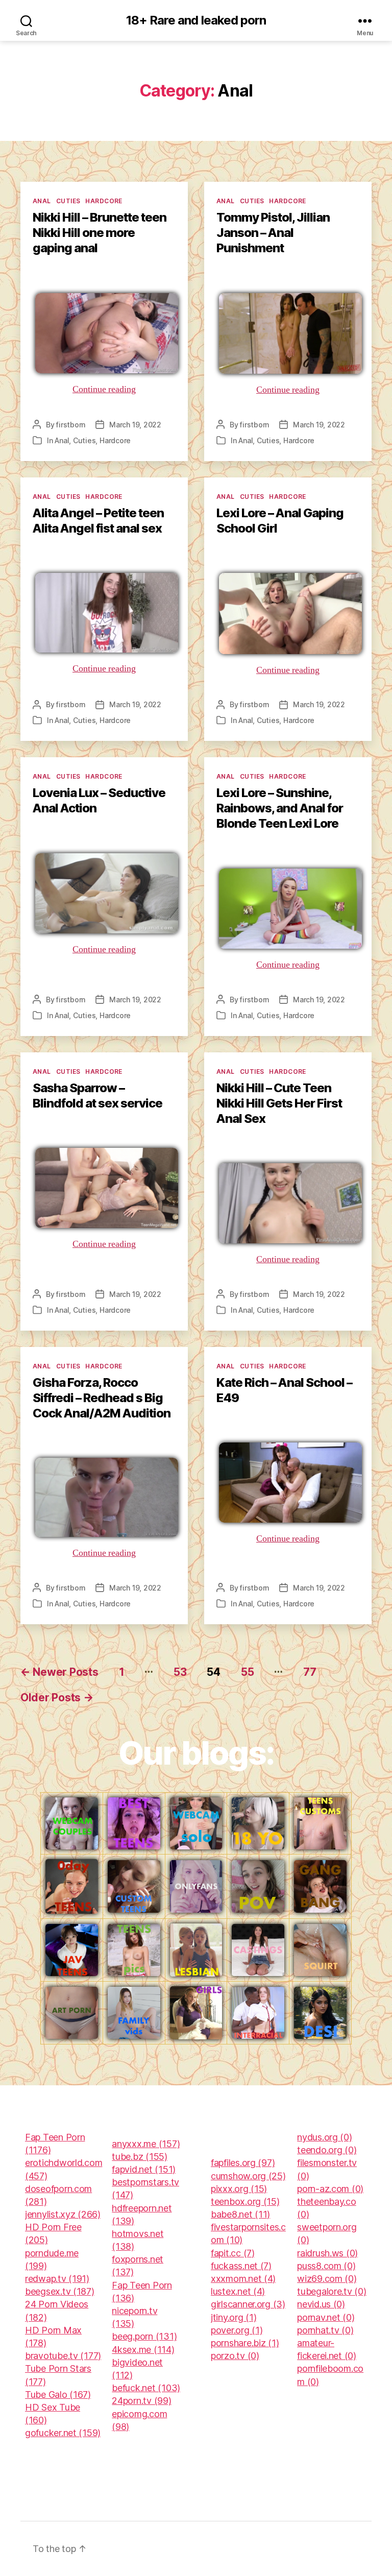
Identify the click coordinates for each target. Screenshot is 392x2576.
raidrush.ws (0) (327, 2253)
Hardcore (104, 201)
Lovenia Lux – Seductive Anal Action (99, 800)
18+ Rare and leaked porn (196, 20)
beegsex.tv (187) (60, 2291)
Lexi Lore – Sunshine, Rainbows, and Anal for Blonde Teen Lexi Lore (280, 808)
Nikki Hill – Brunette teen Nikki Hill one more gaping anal (100, 233)
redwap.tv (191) (57, 2279)
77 (310, 1672)
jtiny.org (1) (234, 2317)
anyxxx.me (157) (146, 2144)
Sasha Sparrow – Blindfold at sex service (97, 1096)
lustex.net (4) (238, 2291)
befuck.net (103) (146, 2388)
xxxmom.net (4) (243, 2279)
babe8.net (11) (240, 2214)
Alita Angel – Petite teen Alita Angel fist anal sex (98, 521)
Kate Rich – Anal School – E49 (284, 1390)
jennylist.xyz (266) (63, 2214)
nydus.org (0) (325, 2137)
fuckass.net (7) (241, 2266)
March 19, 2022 (135, 425)
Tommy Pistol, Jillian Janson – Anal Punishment (273, 233)
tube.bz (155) (140, 2157)
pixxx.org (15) (239, 2189)
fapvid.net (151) (144, 2169)
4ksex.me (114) (143, 2350)
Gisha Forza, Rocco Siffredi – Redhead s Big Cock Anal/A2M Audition (102, 1398)
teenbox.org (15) (245, 2201)
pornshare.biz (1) (245, 2343)
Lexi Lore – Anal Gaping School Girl (280, 521)
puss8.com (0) (326, 2266)
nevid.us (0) (321, 2304)
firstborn (71, 425)
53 (180, 1672)
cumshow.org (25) (248, 2176)
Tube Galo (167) (58, 2394)
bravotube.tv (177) (63, 2356)
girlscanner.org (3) (248, 2304)
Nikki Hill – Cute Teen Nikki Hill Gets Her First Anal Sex (279, 1103)
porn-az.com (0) (330, 2189)
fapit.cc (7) (233, 2253)
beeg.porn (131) (144, 2336)
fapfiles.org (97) (243, 2163)
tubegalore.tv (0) (332, 2291)
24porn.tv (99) (141, 2401)
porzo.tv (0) (235, 2356)
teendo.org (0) (327, 2150)
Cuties (68, 201)
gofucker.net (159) (63, 2433)
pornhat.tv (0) (325, 2330)
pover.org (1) (237, 2330)
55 (247, 1672)
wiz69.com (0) (327, 2279)
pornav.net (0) (326, 2317)
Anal (42, 201)
